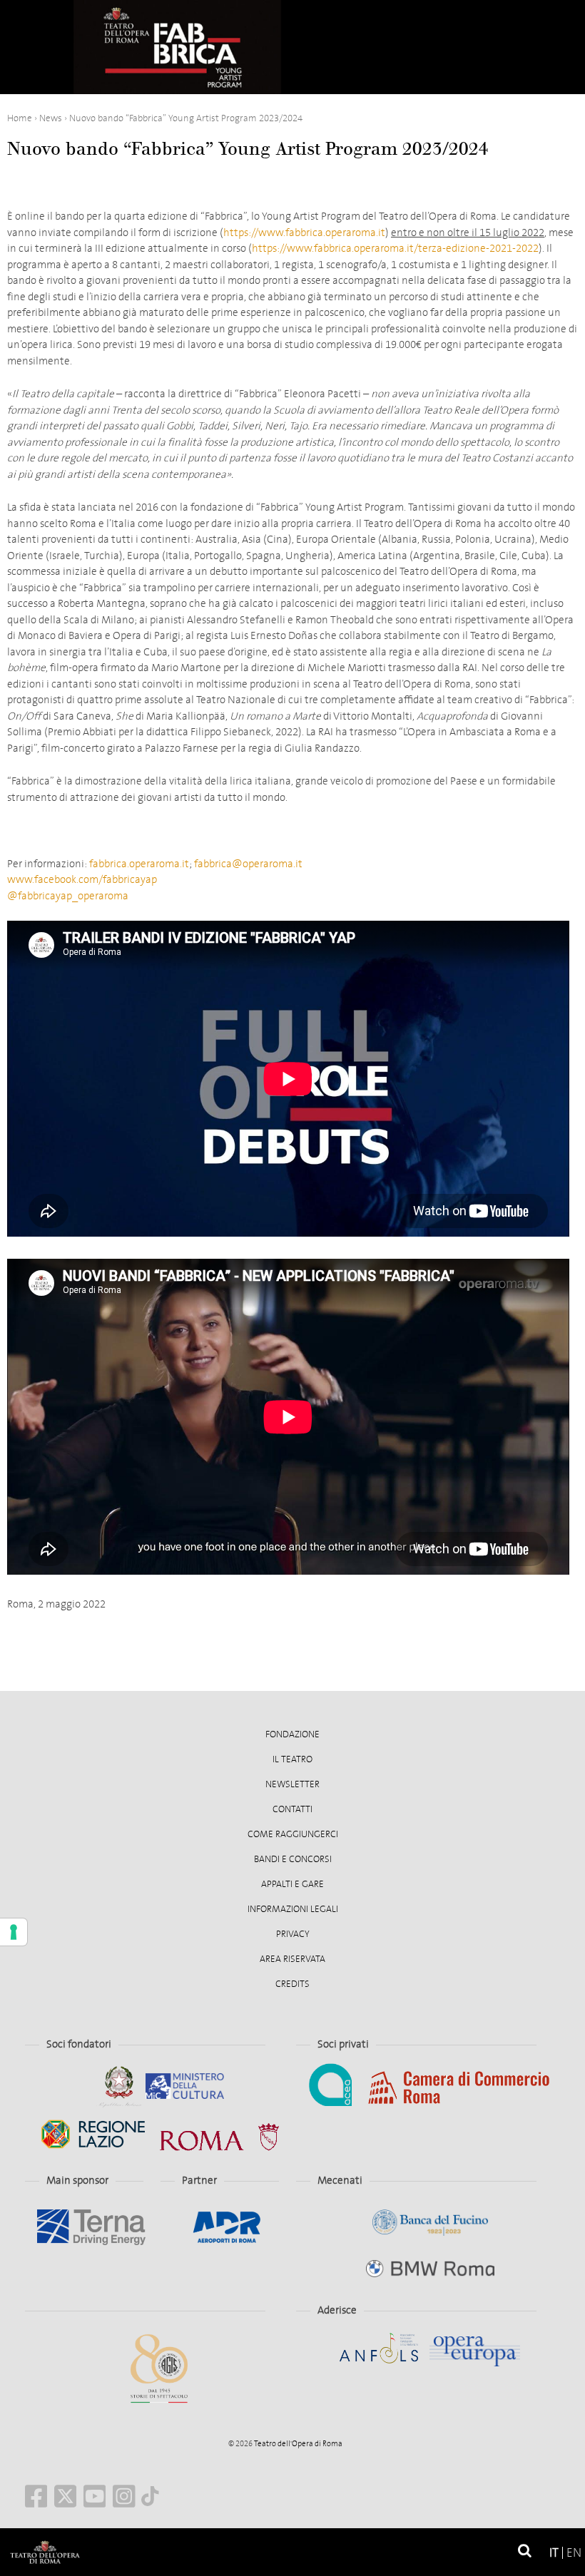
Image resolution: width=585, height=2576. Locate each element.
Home (20, 118)
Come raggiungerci (293, 1834)
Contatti (292, 1809)
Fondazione (292, 1734)
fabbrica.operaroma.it (139, 864)
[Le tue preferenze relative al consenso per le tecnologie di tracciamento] (14, 1932)
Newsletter (292, 1784)
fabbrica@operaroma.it (248, 864)
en (574, 2553)
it (554, 2553)
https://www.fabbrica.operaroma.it (304, 232)
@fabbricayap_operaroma (68, 896)
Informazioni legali (293, 1909)
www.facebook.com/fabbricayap (82, 879)
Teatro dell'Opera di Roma (297, 2444)
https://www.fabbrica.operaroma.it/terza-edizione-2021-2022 (395, 248)
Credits (292, 1984)
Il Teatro (292, 1759)
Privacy (293, 1934)
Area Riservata (292, 1959)
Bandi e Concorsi (293, 1859)
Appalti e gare (292, 1884)
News (51, 118)
